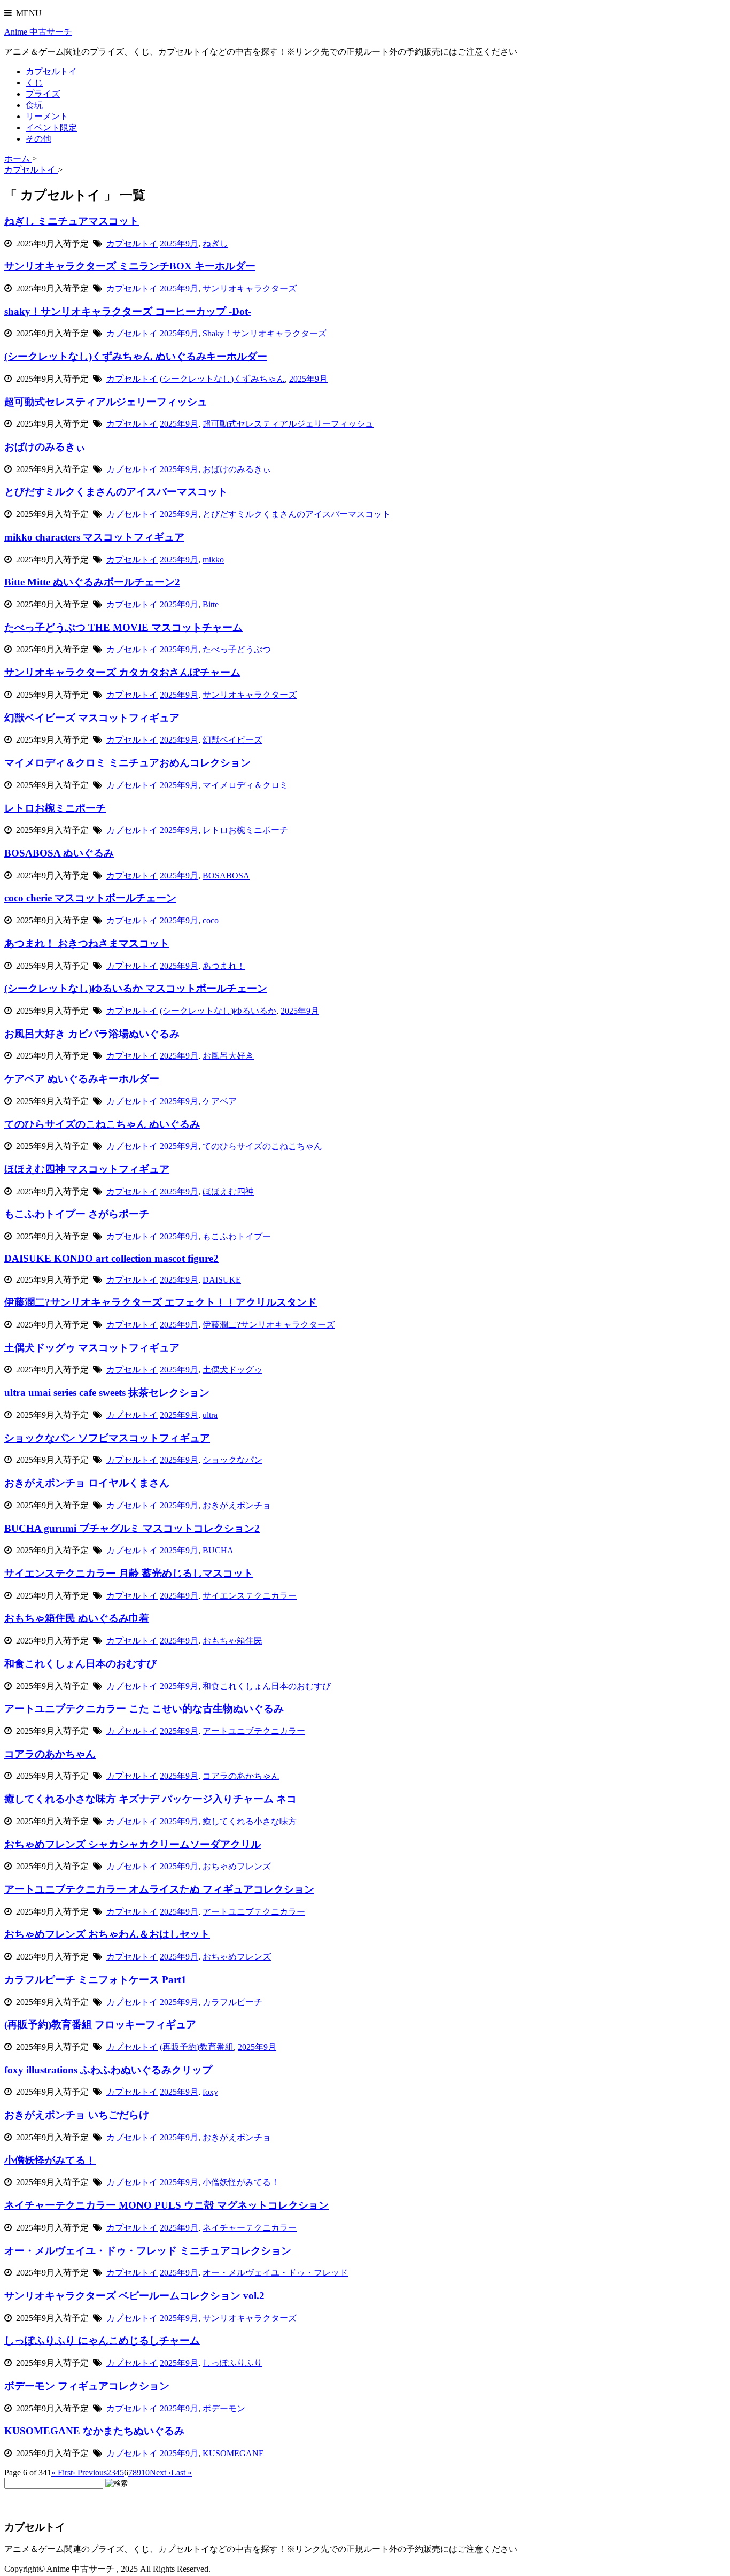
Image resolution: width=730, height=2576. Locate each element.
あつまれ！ (224, 966)
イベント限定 (51, 128)
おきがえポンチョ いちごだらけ (77, 2115)
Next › (160, 2473)
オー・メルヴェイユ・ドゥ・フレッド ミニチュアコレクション (148, 2251)
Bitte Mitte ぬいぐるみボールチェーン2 (92, 582)
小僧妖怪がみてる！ (50, 2160)
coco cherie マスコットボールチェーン (90, 898)
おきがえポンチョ (237, 1505)
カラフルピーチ (232, 2002)
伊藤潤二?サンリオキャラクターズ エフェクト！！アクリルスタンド (161, 1302)
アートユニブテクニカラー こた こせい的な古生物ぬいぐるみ (144, 1709)
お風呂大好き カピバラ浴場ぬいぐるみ (92, 1034)
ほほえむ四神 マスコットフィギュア (87, 1169)
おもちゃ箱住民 (232, 1641)
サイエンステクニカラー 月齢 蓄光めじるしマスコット (129, 1573)
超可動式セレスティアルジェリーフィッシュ (106, 402)
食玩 (34, 105)
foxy (210, 2092)
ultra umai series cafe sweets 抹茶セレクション (107, 1393)
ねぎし (215, 244)
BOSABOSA (226, 876)
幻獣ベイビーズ (232, 740)
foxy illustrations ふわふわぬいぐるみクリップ (108, 2070)
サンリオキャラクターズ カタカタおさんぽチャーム (122, 672)
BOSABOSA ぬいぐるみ (59, 853)
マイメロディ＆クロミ (245, 785)
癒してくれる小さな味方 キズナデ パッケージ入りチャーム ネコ (150, 1799)
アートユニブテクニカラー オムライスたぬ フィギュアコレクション (159, 1889)
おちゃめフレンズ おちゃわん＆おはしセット (107, 1934)
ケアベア (220, 1101)
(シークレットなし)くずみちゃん (222, 379)
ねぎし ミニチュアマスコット (72, 221)
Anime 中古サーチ (38, 32)
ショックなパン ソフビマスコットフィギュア (107, 1438)
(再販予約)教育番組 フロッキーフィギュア (100, 2024)
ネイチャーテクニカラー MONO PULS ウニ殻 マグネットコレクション (166, 2205)
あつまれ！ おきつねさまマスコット (87, 943)
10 (145, 2473)
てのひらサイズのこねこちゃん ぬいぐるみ (102, 1124)
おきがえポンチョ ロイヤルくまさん (87, 1483)
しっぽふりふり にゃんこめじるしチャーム (102, 2340)
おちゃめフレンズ (237, 1866)
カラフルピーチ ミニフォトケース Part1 (95, 1980)
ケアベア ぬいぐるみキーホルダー (82, 1079)
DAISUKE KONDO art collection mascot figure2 (111, 1258)
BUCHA (218, 1550)
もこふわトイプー (237, 1236)
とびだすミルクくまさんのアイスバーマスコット (116, 492)
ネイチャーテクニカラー (250, 2228)
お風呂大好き (228, 1056)
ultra (210, 1415)
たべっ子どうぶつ (237, 649)
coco (211, 920)
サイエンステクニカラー (250, 1596)
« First (62, 2473)
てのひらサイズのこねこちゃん (262, 1146)
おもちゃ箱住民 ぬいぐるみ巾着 (77, 1618)
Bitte (211, 604)
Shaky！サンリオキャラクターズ (265, 333)
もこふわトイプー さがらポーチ (77, 1214)
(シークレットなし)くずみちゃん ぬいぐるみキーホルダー (136, 356)
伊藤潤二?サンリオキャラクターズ (269, 1325)
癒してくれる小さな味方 (250, 1821)
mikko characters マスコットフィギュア (94, 537)
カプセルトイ (51, 71)
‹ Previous (90, 2473)
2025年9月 (179, 244)
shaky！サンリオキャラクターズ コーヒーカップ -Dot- (128, 311)
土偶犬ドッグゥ (232, 1370)
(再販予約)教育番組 (197, 2047)
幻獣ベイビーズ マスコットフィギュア (92, 718)
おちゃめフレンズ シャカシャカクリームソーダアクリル (133, 1844)
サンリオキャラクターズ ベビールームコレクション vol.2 (134, 2296)
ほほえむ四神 (228, 1191)
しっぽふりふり (232, 2363)
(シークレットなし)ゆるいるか (218, 1011)
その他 (38, 139)
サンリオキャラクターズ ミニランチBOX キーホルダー (130, 266)
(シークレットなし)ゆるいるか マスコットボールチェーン (136, 988)
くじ (34, 83)
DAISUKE (222, 1280)
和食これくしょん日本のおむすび (80, 1664)
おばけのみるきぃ (45, 447)
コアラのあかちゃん (50, 1754)
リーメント (47, 116)
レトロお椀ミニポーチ (55, 808)
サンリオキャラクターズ (250, 288)
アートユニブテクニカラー (254, 1731)
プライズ (43, 94)
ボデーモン (224, 2408)
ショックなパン (232, 1460)
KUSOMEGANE (233, 2453)
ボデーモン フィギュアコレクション (87, 2386)
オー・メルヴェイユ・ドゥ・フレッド (275, 2273)
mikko (213, 560)
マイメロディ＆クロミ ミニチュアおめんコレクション (127, 763)
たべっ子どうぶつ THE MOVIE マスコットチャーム (123, 627)
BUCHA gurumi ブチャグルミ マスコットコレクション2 (132, 1528)
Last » (181, 2473)
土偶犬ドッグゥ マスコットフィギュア (92, 1348)
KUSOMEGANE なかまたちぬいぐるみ (94, 2431)
